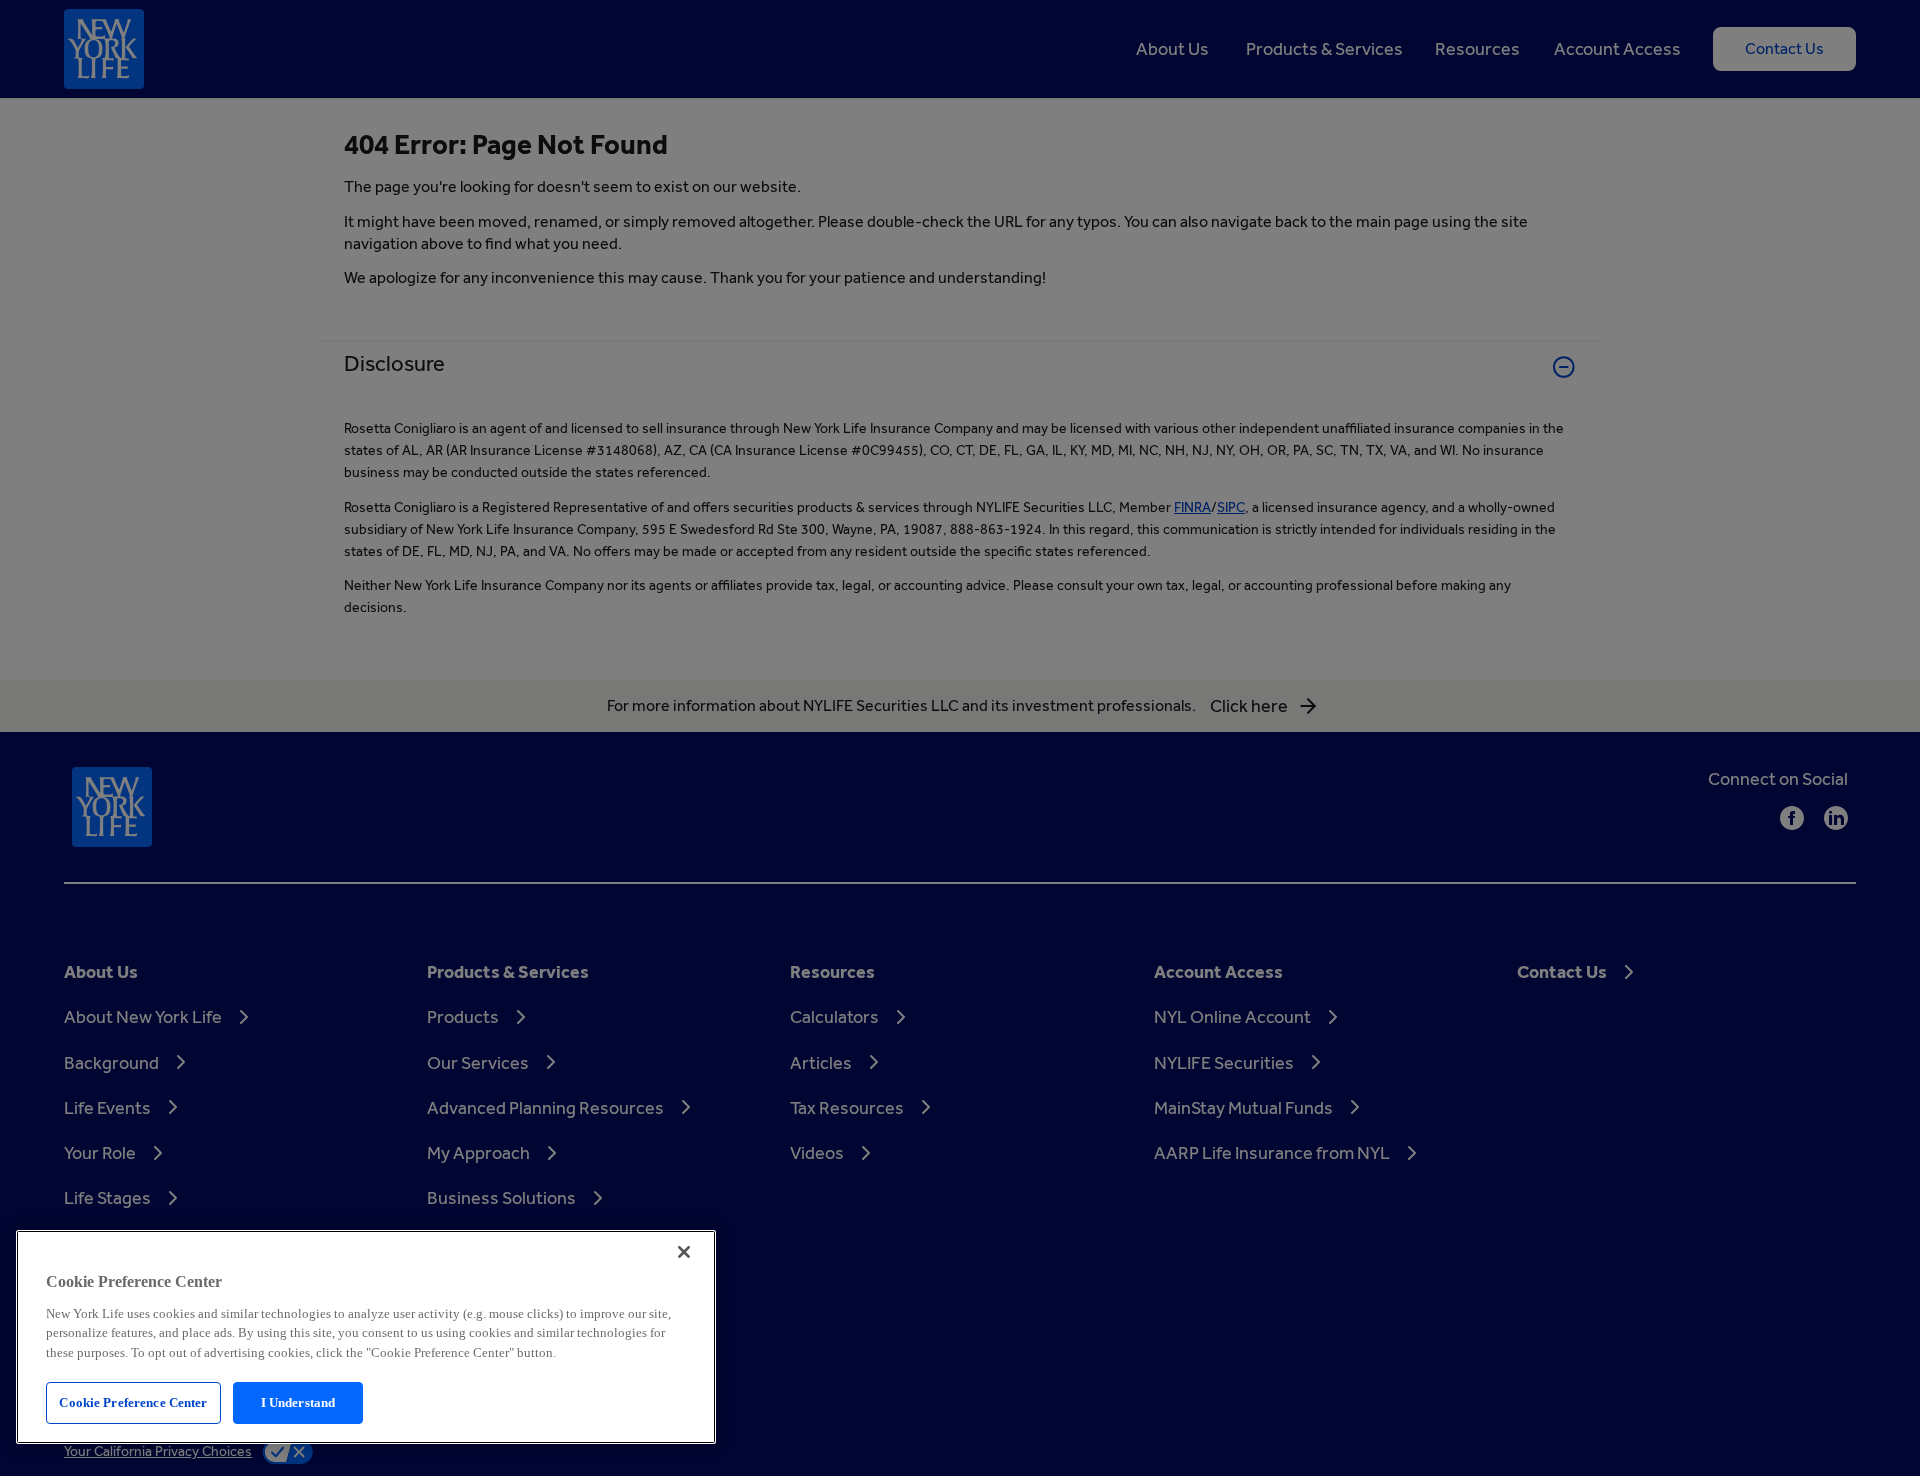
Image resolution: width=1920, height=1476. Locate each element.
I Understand (298, 1402)
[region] (366, 1337)
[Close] (684, 1252)
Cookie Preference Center (133, 1402)
